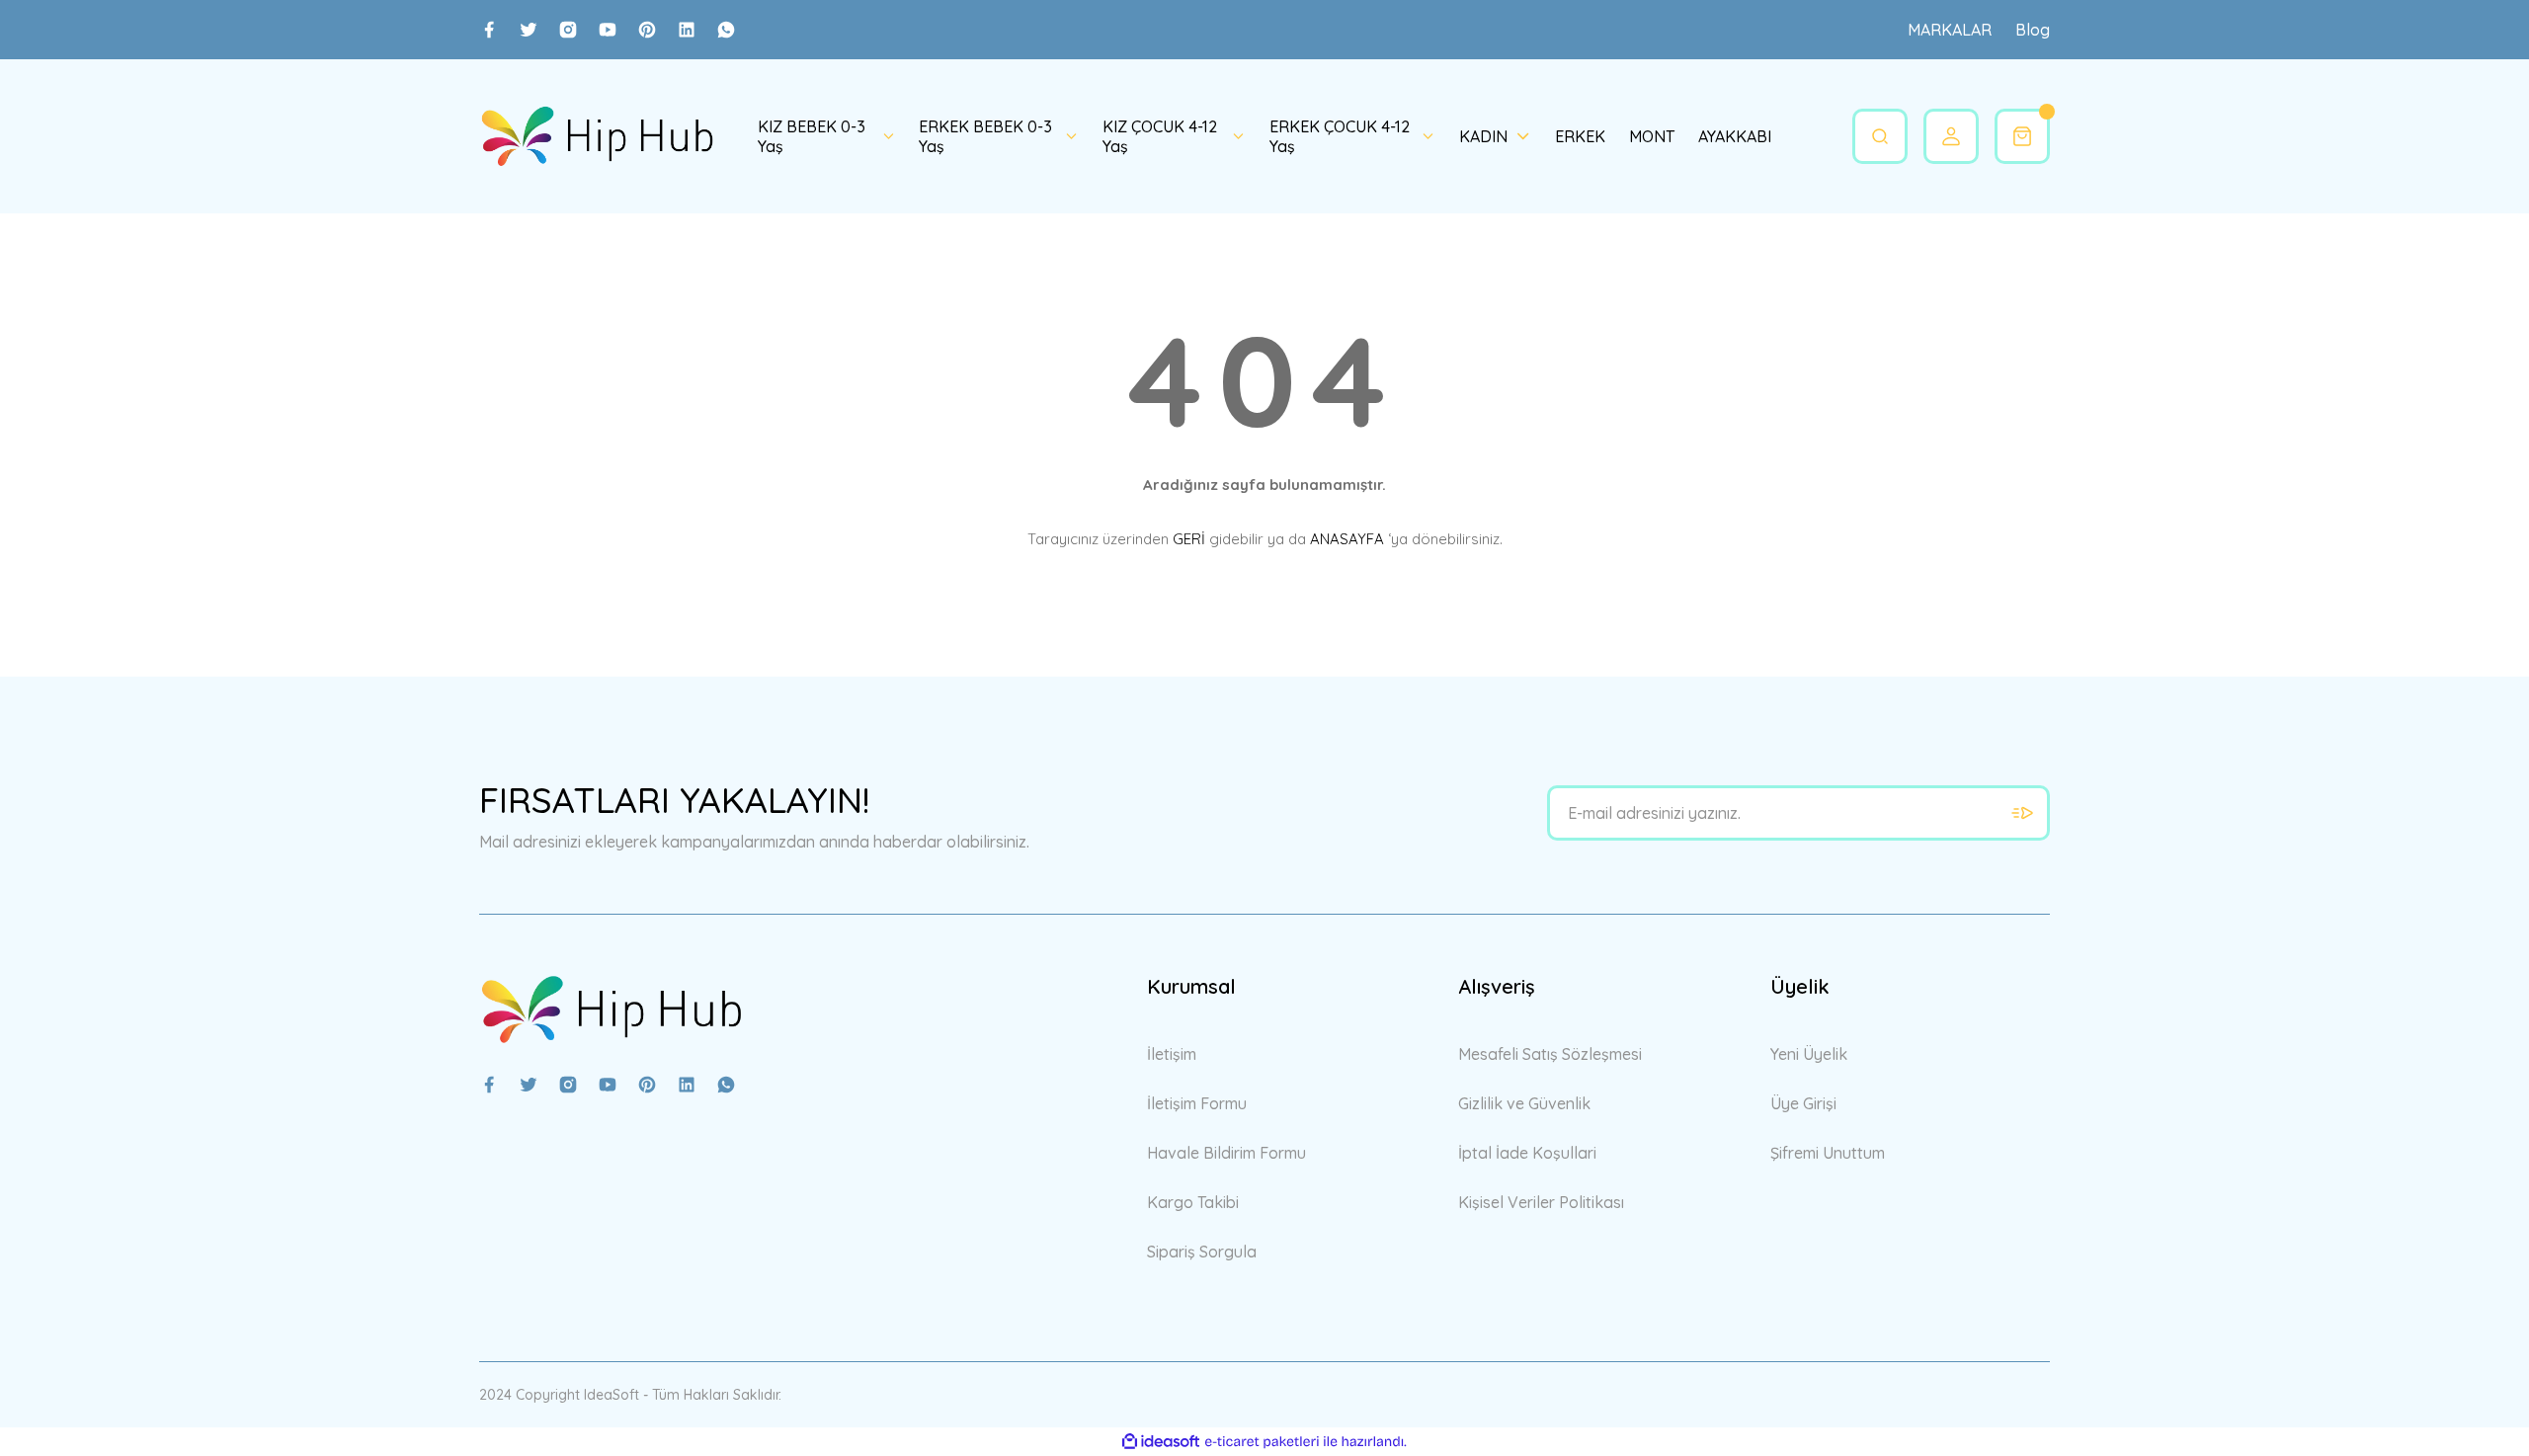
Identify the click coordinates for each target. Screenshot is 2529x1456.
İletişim (1172, 1054)
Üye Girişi (1803, 1103)
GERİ (1189, 539)
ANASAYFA (1347, 539)
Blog (2033, 30)
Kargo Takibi (1193, 1202)
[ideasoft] (1161, 1442)
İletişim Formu (1197, 1103)
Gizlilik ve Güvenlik (1524, 1103)
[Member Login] (1951, 136)
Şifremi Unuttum (1828, 1153)
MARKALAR (1950, 30)
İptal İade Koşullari (1527, 1153)
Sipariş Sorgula (1202, 1252)
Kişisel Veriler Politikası (1541, 1202)
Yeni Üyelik (1809, 1054)
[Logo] (597, 136)
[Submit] (2022, 813)
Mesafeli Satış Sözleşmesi (1550, 1054)
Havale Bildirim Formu (1226, 1153)
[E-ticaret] (1262, 1442)
